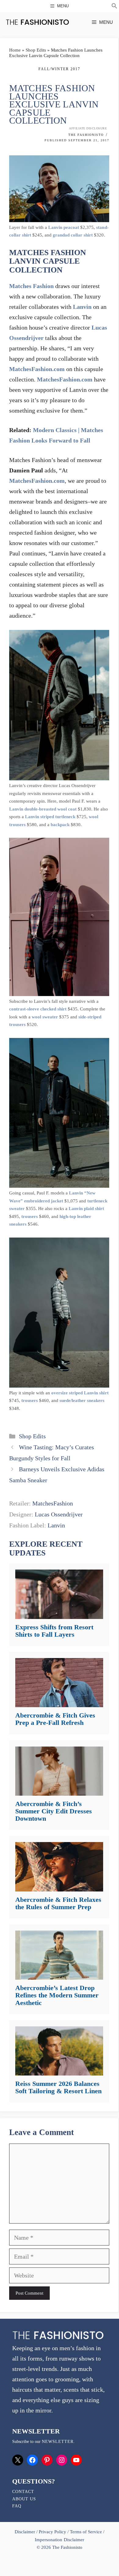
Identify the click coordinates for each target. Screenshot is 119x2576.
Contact (23, 2492)
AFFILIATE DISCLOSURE (88, 128)
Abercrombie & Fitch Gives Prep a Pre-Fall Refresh (55, 1719)
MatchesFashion (53, 1503)
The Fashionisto (86, 135)
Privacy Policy (52, 2532)
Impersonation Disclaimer (59, 2540)
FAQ (17, 2506)
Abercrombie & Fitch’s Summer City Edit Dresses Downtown (54, 1811)
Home (15, 50)
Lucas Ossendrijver (59, 1514)
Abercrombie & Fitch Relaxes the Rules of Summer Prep (58, 1903)
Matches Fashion (31, 286)
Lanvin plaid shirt (86, 1209)
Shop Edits (36, 50)
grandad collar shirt (73, 235)
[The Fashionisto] (37, 22)
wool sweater (45, 1017)
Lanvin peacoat (64, 227)
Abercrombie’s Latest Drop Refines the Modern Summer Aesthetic (57, 1995)
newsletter (58, 2442)
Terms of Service (86, 2532)
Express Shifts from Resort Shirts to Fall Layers (54, 1631)
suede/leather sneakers (82, 1400)
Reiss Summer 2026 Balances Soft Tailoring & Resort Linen (58, 2087)
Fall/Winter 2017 (59, 69)
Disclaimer (25, 2532)
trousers (30, 1216)
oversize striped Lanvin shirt (80, 1393)
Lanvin (82, 307)
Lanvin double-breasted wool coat (43, 809)
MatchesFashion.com (37, 369)
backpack (60, 825)
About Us (24, 2499)
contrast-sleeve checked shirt (38, 1009)
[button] (114, 7)
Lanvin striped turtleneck (50, 817)
